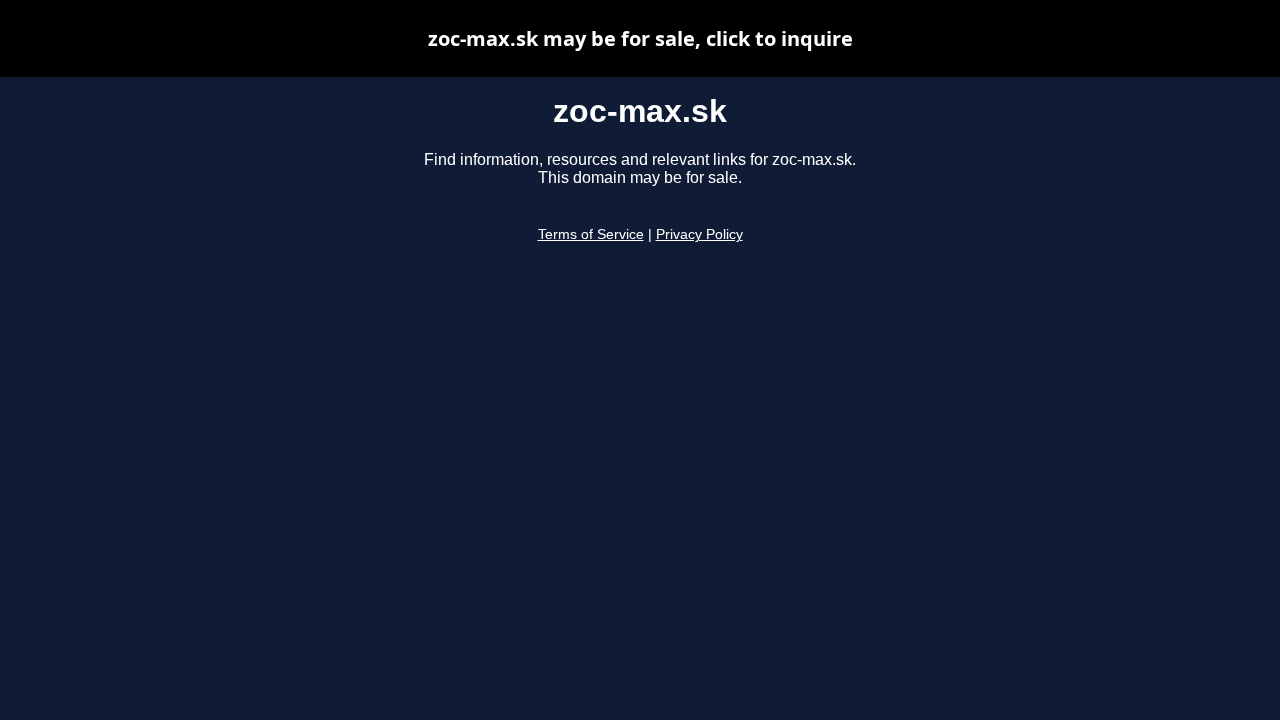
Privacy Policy (699, 234)
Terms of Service (591, 234)
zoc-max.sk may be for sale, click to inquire (640, 38)
